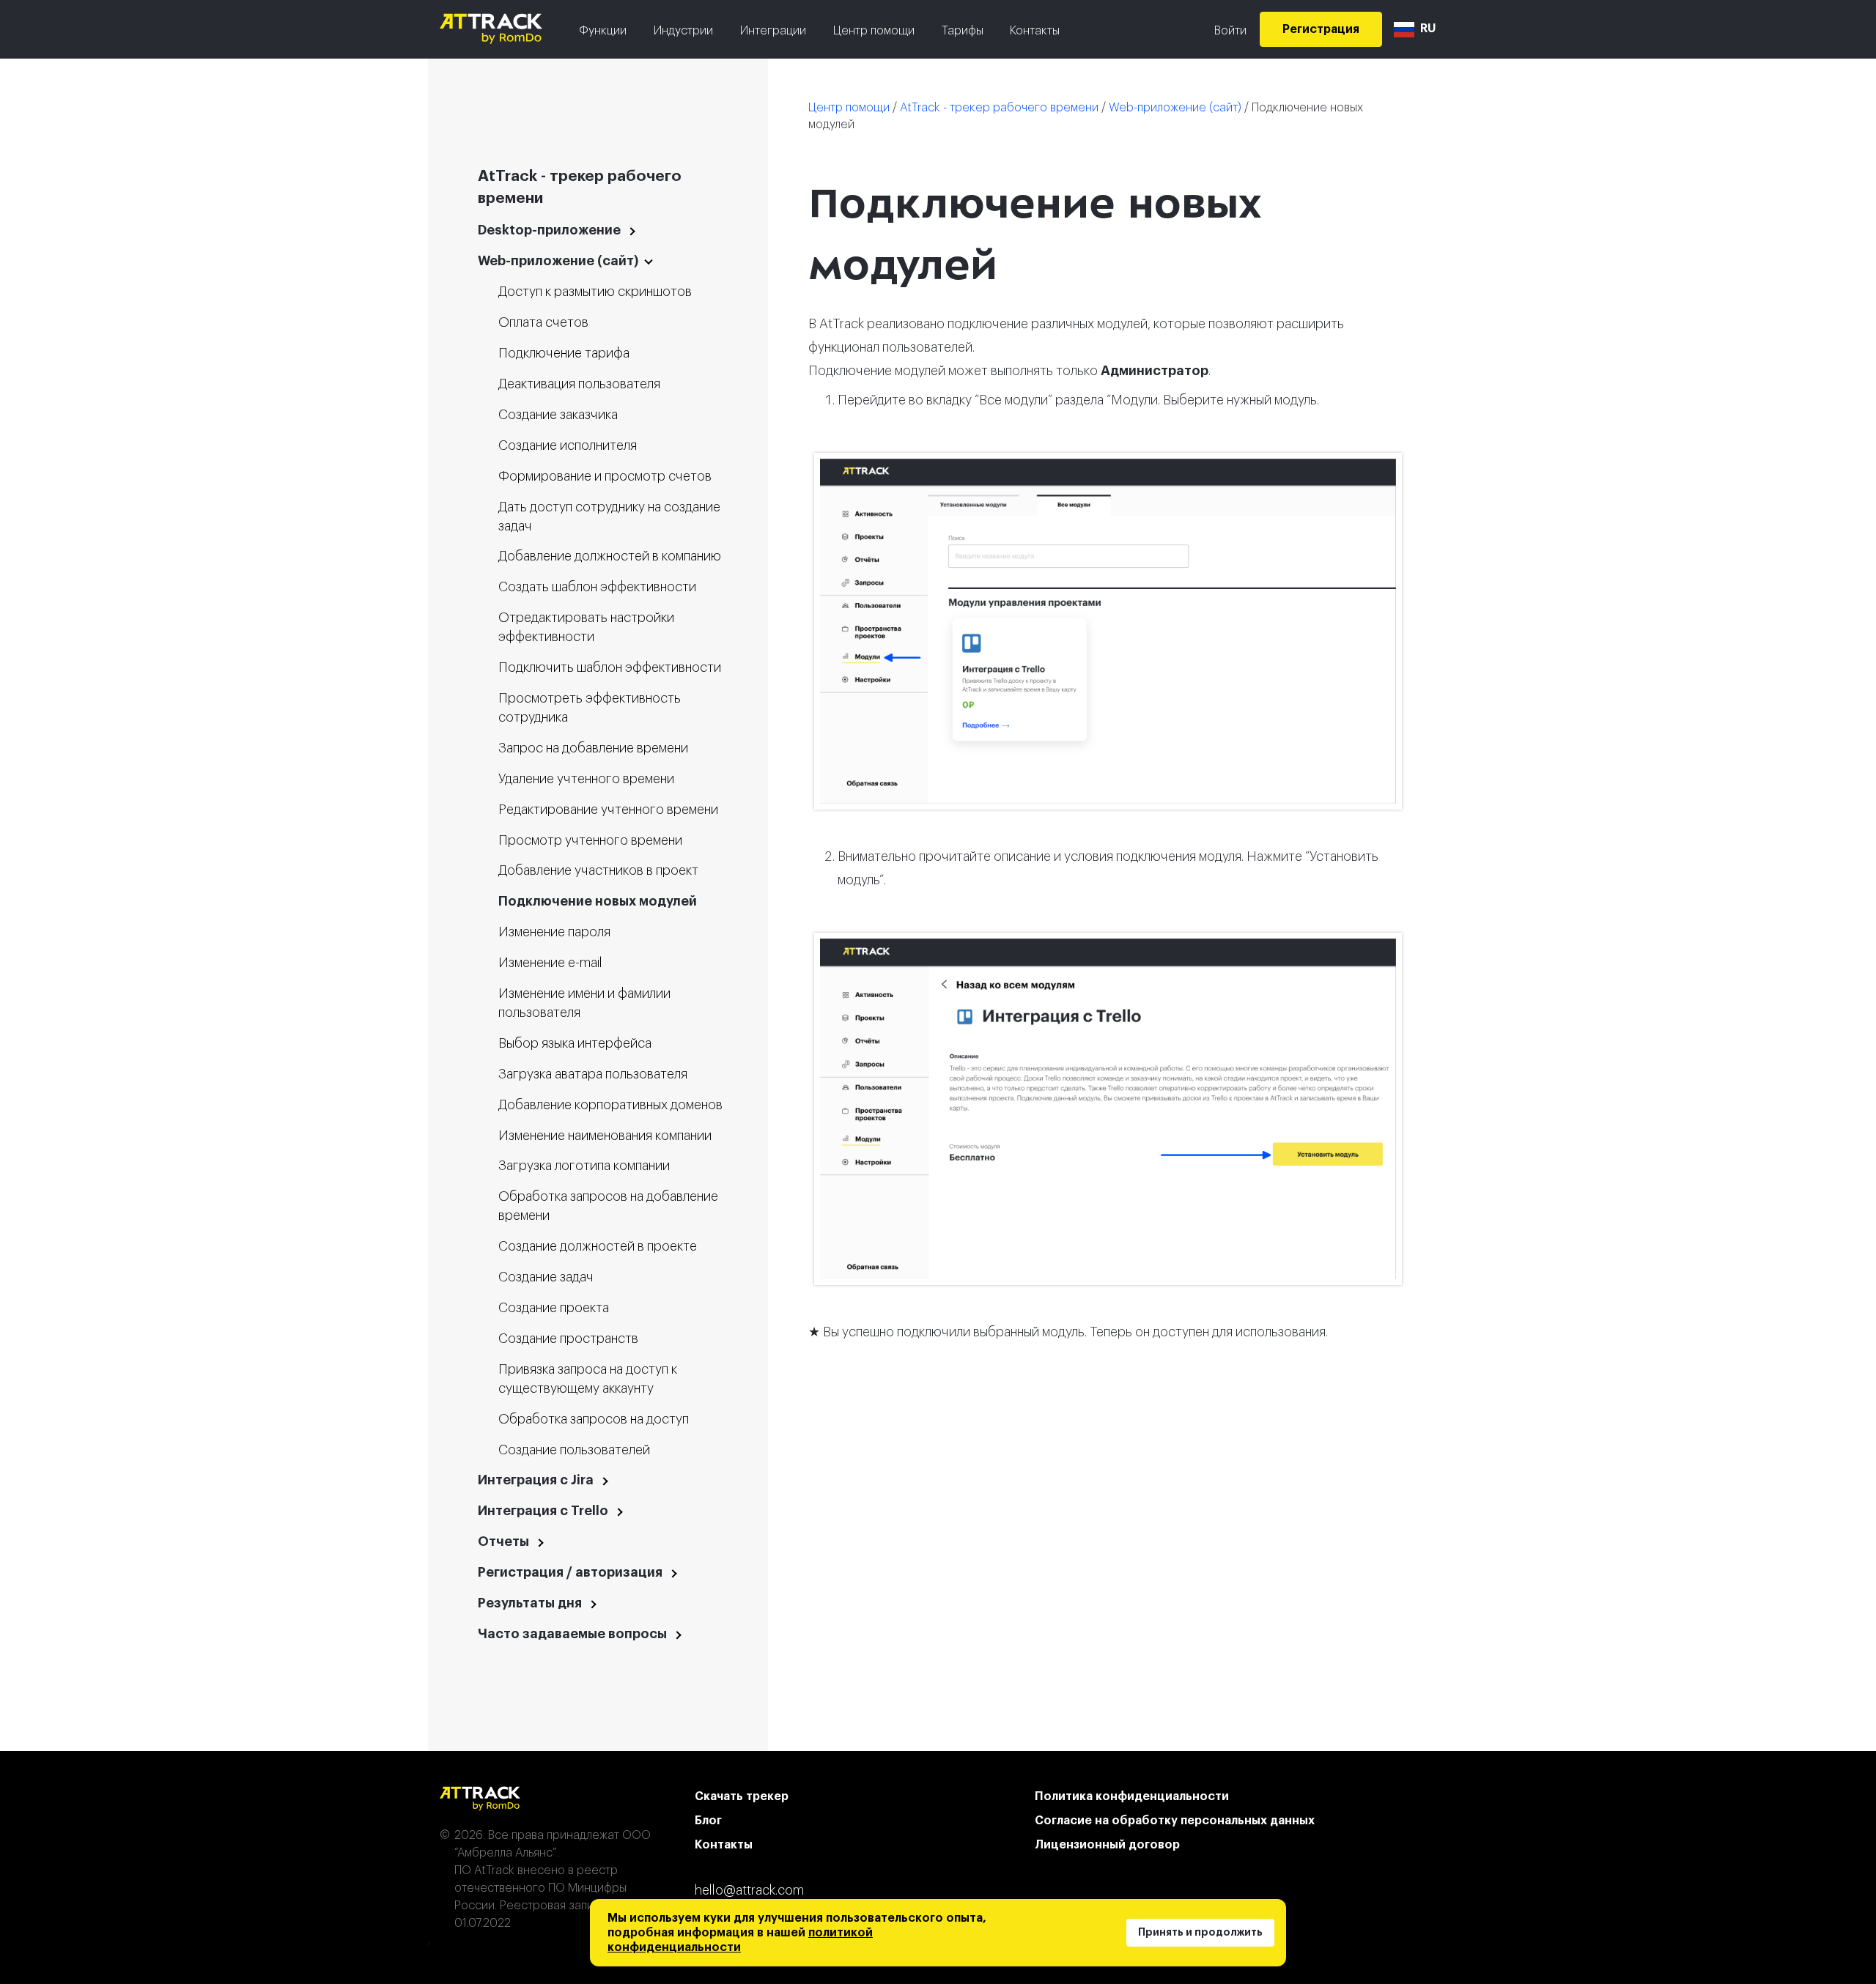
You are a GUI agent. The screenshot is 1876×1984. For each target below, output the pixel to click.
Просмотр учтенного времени (590, 840)
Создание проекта (554, 1308)
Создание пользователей (574, 1450)
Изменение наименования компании (605, 1136)
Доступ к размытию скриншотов (595, 292)
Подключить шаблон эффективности (610, 667)
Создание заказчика (558, 415)
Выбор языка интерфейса (575, 1043)
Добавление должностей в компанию (610, 556)
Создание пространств (568, 1339)
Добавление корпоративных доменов (610, 1105)
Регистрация (1321, 29)
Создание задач (546, 1277)
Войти (1230, 31)
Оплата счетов (543, 322)
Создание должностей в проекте (598, 1246)
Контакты (1035, 31)
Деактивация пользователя (579, 384)
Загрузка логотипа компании (584, 1166)
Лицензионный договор (1107, 1845)
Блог (708, 1821)
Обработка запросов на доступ (594, 1419)
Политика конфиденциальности (1132, 1796)
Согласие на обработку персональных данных (1175, 1821)
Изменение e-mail (550, 963)
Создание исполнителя (568, 445)
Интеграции (773, 31)
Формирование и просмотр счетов (605, 476)
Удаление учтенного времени (586, 779)
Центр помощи (874, 31)
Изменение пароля (554, 932)
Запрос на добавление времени (593, 748)
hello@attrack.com (749, 1890)
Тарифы (963, 31)
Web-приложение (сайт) (1175, 108)
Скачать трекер (742, 1796)
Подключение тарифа (564, 353)
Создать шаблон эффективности (597, 587)
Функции (603, 31)
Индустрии (683, 31)
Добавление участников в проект (598, 870)
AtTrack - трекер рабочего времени (999, 108)
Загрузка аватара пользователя (593, 1074)
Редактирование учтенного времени (608, 810)
